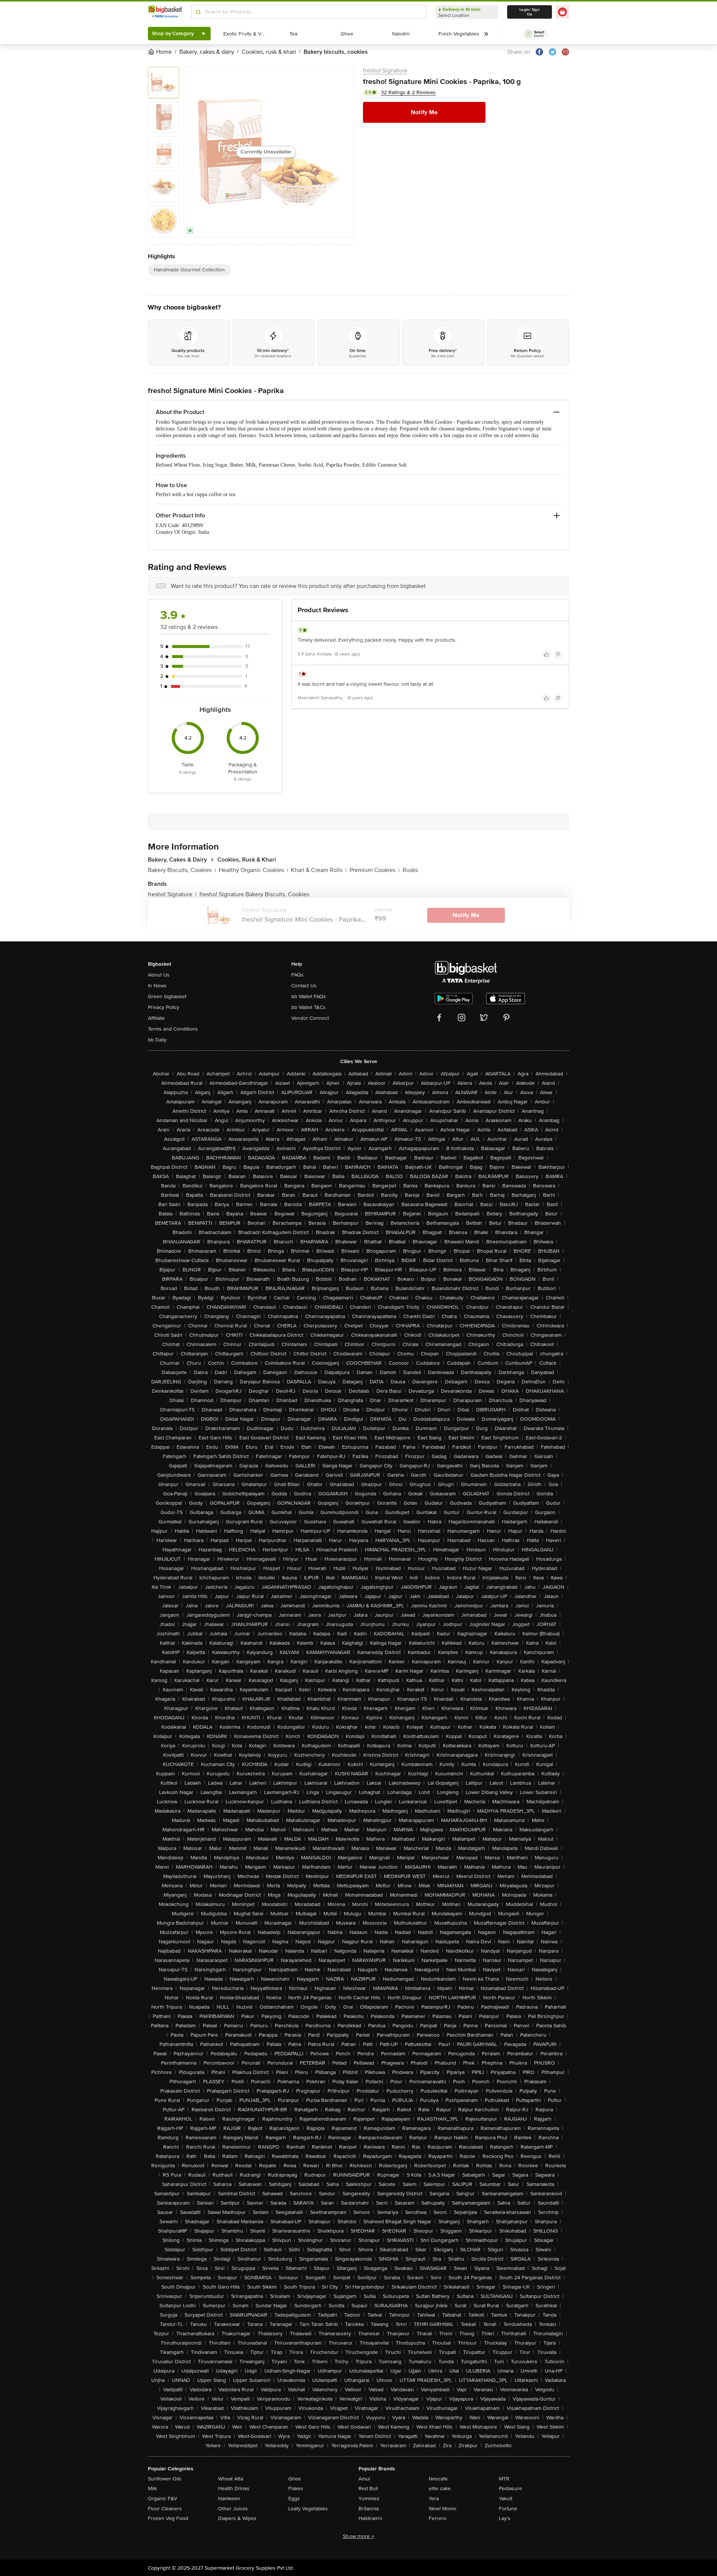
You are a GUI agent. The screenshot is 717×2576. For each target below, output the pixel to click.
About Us (159, 975)
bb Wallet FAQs (309, 996)
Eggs (294, 2499)
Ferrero (437, 2518)
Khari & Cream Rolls (319, 870)
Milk (152, 2488)
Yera (434, 2499)
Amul (364, 2479)
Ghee (295, 2479)
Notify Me (424, 112)
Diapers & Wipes (237, 2518)
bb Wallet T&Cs (308, 1007)
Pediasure (510, 2488)
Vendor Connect (310, 1018)
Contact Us (304, 986)
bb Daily (157, 1040)
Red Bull (368, 2488)
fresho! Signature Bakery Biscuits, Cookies (254, 894)
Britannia (369, 2509)
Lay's (505, 2518)
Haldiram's (370, 2518)
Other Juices (233, 2509)
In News (157, 986)
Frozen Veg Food (168, 2518)
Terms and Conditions (173, 1029)
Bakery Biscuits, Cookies (182, 870)
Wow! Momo (443, 2509)
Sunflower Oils (165, 2479)
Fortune (508, 2509)
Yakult (506, 2499)
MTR (504, 2479)
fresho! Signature (385, 71)
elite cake (440, 2488)
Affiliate (156, 1018)
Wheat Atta (231, 2479)
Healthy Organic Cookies (253, 870)
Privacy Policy (164, 1007)
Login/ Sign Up (530, 12)
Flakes (296, 2488)
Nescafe (438, 2479)
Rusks (410, 870)
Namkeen (229, 2499)
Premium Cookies (375, 870)
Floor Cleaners (165, 2509)
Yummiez (369, 2499)
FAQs (297, 975)
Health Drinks (234, 2488)
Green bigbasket (167, 996)
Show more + (358, 2536)
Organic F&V (162, 2499)
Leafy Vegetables (308, 2509)
